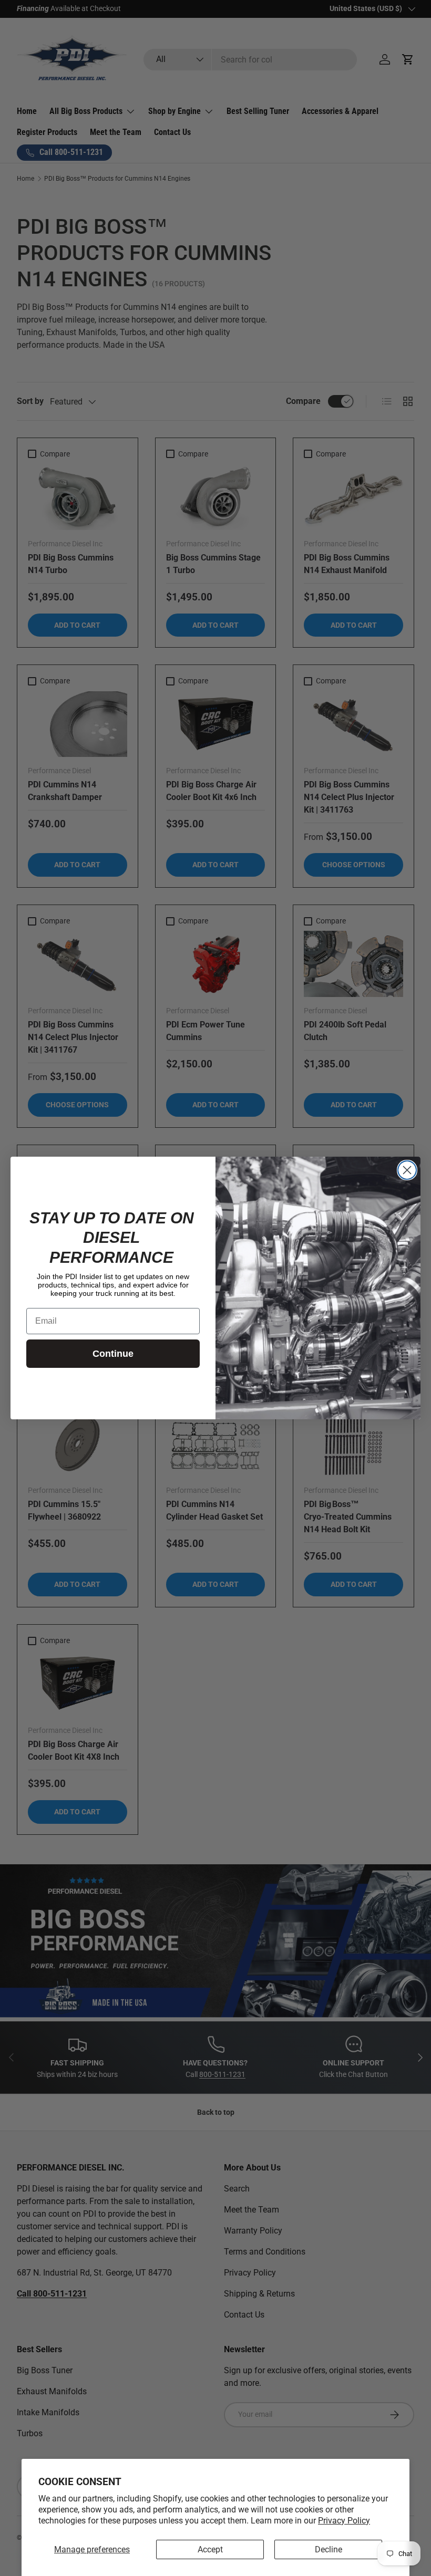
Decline (329, 2549)
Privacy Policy (344, 2521)
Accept (210, 2549)
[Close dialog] (407, 1170)
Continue (113, 1354)
